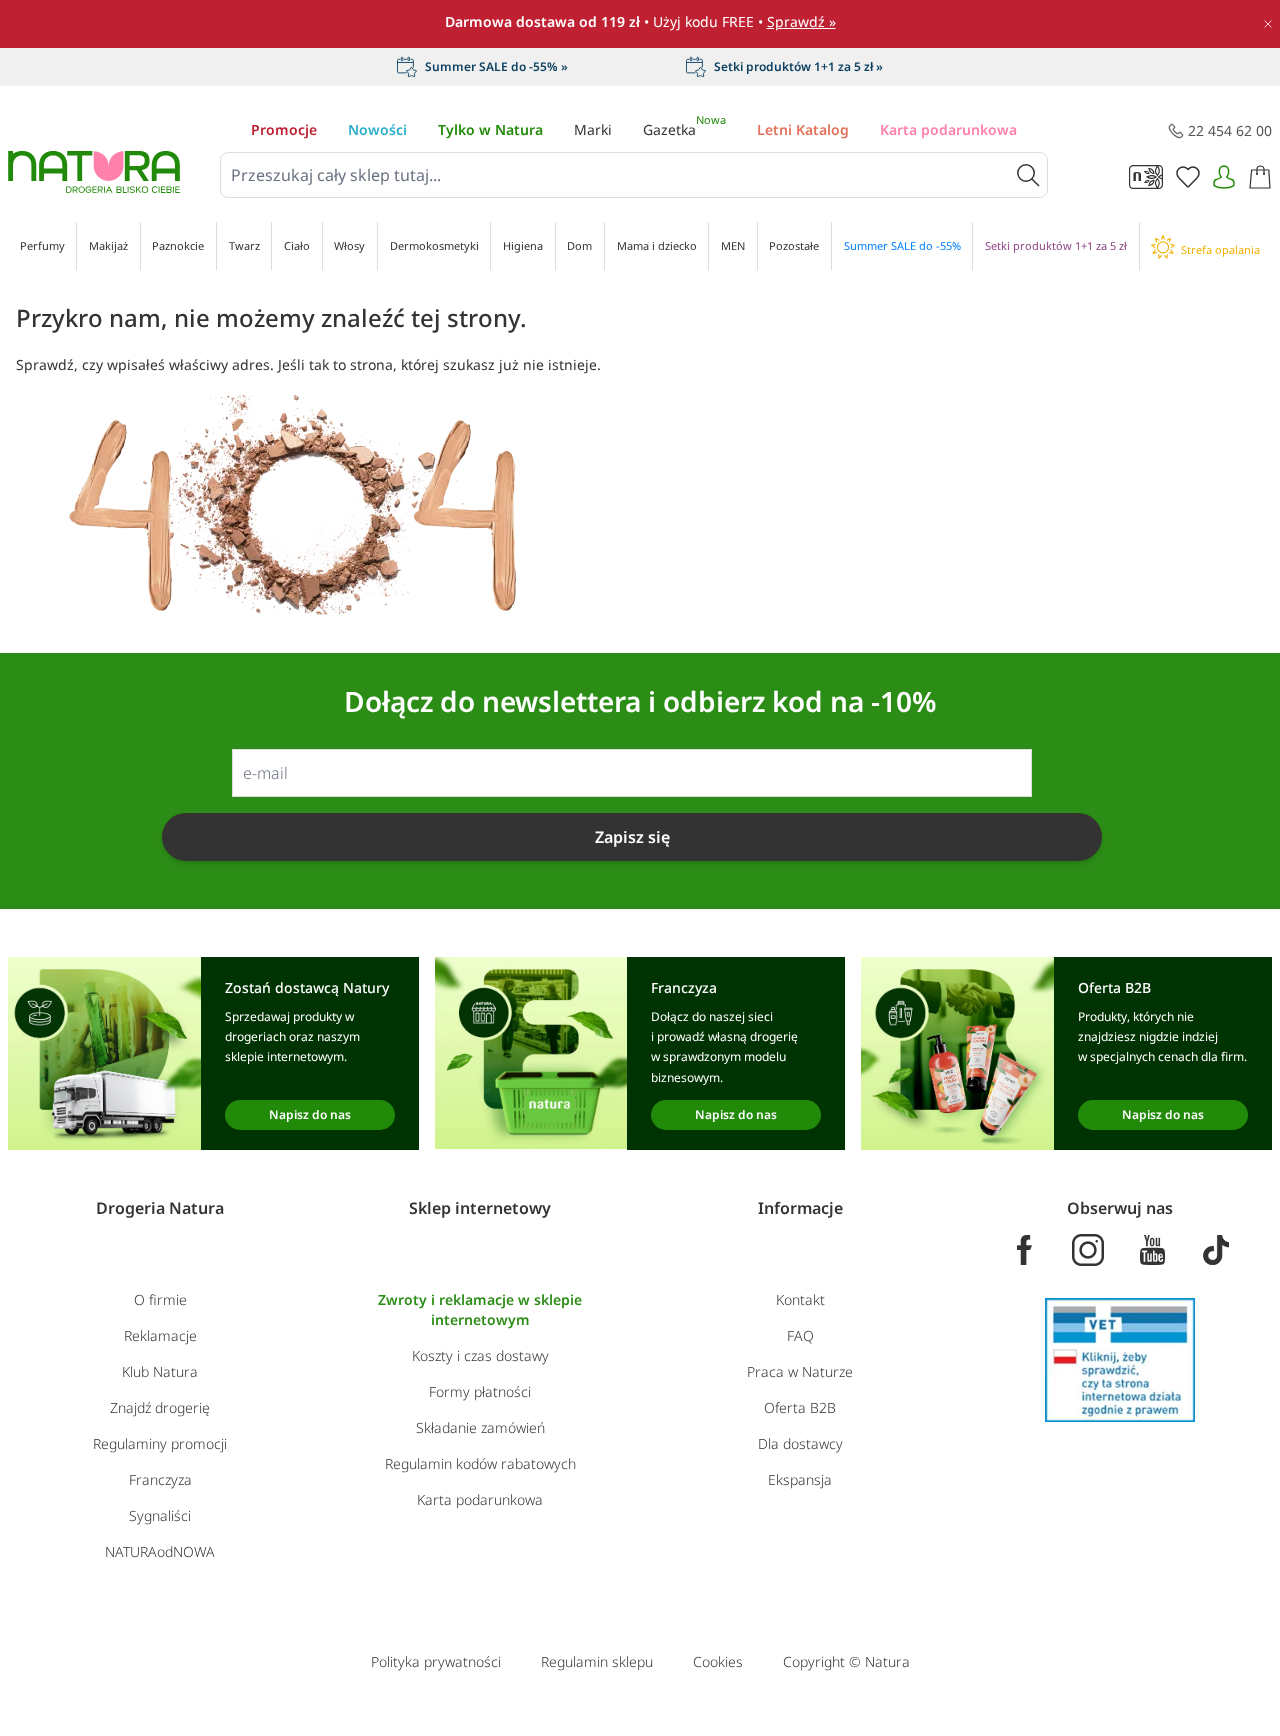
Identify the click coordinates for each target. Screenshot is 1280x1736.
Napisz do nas (310, 1114)
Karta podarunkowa (948, 129)
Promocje (284, 129)
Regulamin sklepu (597, 1661)
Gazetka (684, 129)
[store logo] (94, 172)
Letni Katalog (803, 129)
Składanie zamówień (480, 1427)
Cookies (718, 1661)
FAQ (800, 1335)
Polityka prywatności (436, 1661)
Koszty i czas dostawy (480, 1355)
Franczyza (160, 1479)
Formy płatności (480, 1391)
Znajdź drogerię (160, 1407)
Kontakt (800, 1299)
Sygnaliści (160, 1515)
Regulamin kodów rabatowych (480, 1463)
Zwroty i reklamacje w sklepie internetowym (480, 1309)
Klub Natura (160, 1371)
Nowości (377, 129)
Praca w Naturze (800, 1371)
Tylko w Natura (490, 129)
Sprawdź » (801, 21)
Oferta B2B (800, 1407)
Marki (593, 129)
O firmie (160, 1299)
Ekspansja (800, 1479)
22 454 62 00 (1230, 130)
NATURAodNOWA (160, 1551)
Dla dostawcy (800, 1443)
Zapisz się (632, 837)
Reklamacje (160, 1335)
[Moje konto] (1224, 177)
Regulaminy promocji (160, 1443)
